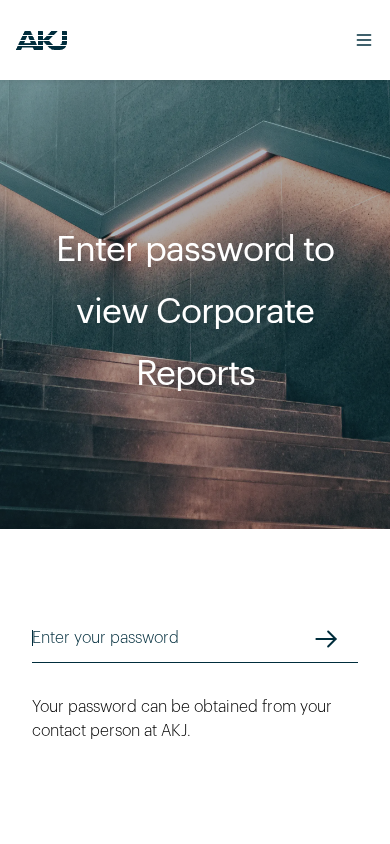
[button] (354, 40)
